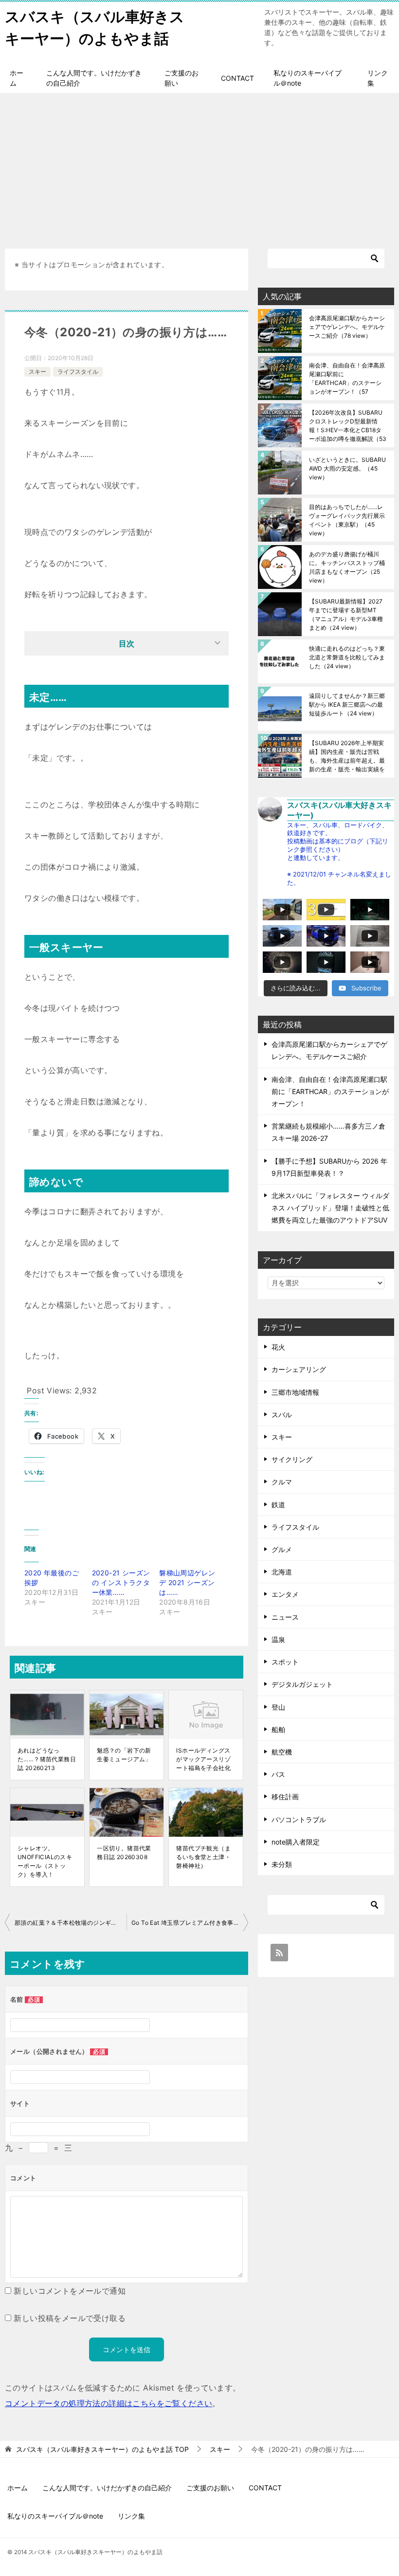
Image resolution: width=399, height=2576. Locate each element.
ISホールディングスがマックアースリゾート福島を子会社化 (203, 1759)
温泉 (278, 1639)
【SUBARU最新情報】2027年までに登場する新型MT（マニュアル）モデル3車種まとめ (346, 614)
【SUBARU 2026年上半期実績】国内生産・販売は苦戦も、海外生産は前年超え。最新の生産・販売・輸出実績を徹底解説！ (347, 756)
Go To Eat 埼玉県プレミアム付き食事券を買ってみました (190, 1923)
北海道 (282, 1572)
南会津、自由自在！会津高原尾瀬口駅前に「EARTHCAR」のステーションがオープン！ (347, 378)
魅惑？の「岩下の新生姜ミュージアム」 (124, 1755)
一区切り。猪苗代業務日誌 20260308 (124, 1853)
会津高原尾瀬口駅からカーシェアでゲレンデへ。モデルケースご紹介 (347, 327)
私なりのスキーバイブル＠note (308, 78)
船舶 (278, 1729)
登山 (278, 1707)
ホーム (17, 78)
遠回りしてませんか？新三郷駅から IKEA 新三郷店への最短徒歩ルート (347, 704)
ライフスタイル (78, 372)
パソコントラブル (299, 1819)
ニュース (285, 1617)
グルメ (282, 1549)
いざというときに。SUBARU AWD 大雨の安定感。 (347, 468)
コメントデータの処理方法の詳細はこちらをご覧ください (109, 2403)
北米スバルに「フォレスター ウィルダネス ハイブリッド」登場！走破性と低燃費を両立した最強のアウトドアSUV (330, 1208)
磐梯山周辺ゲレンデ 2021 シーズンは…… (187, 1582)
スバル (282, 1415)
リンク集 (378, 78)
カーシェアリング (299, 1369)
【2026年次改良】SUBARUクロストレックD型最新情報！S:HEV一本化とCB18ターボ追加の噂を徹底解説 (348, 426)
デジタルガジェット (302, 1684)
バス (278, 1774)
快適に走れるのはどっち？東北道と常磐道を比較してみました (347, 657)
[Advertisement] (199, 166)
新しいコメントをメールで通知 (70, 2291)
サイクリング (292, 1459)
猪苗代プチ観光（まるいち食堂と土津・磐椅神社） (203, 1857)
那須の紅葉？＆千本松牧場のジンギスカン (71, 1923)
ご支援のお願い (181, 78)
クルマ (282, 1482)
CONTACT (237, 78)
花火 (278, 1347)
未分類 (282, 1864)
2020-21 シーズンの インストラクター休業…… (121, 1582)
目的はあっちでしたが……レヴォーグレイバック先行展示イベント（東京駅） (347, 520)
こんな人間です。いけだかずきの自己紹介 (94, 78)
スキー (37, 372)
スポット (285, 1662)
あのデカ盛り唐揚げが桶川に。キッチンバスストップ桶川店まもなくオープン (347, 567)
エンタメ (285, 1594)
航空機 (282, 1752)
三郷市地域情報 (295, 1392)
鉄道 (278, 1505)
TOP (102, 2449)
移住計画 (285, 1797)
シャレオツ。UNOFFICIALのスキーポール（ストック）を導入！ (45, 1861)
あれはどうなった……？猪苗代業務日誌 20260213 (47, 1759)
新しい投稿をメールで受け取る (70, 2318)
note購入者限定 (296, 1842)
